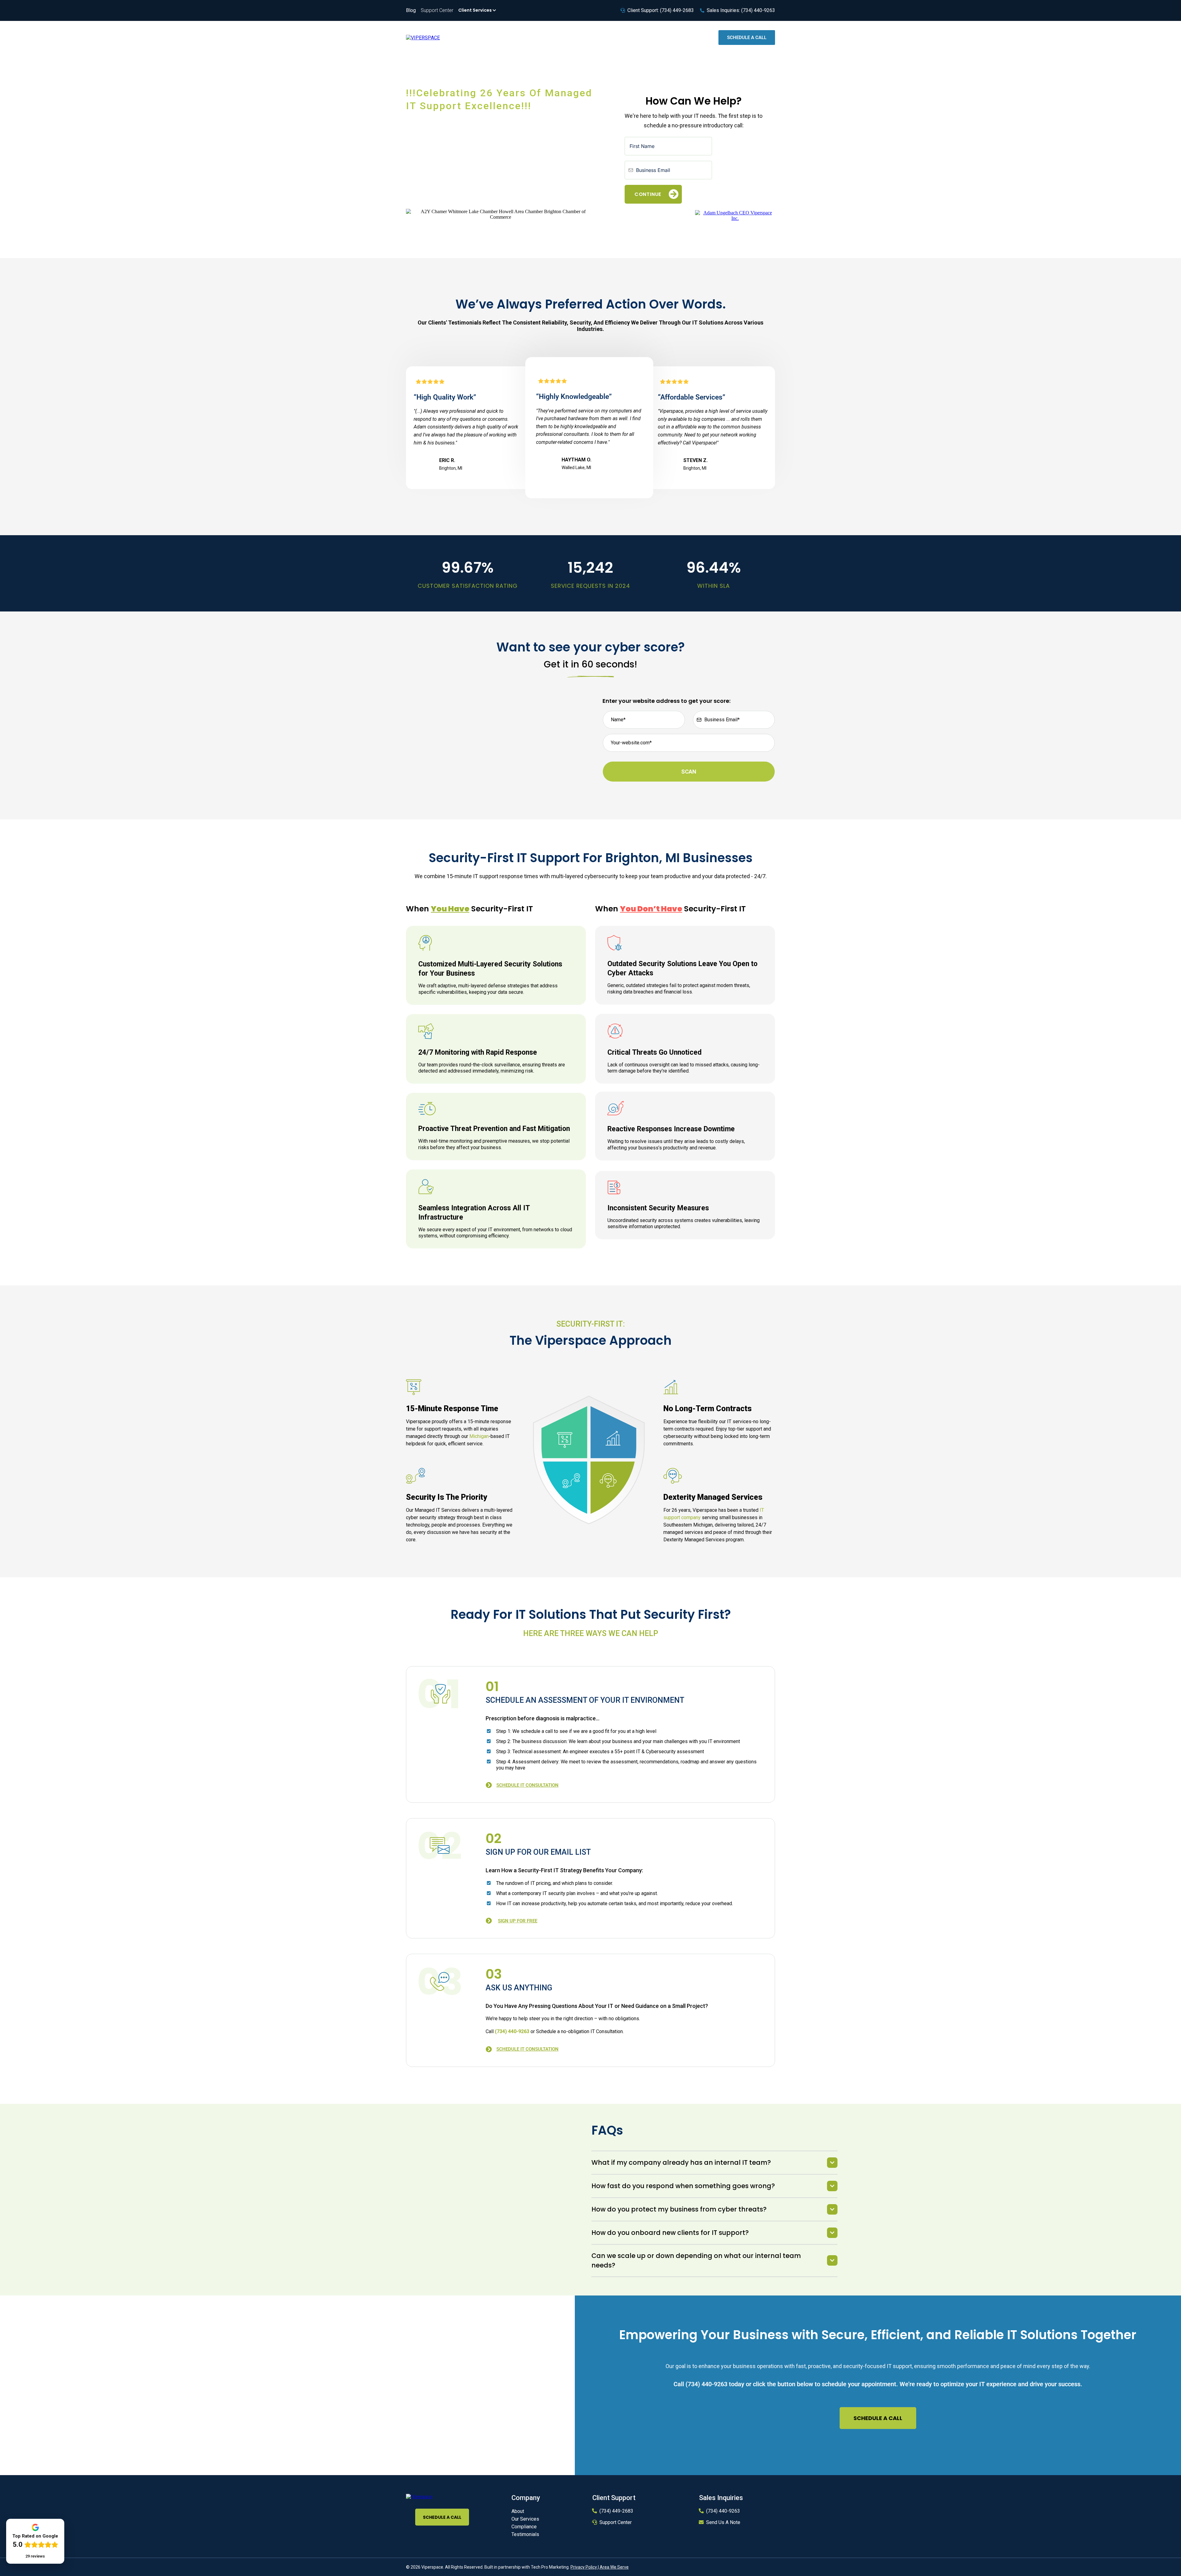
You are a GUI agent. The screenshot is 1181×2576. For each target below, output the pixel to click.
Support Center (616, 2522)
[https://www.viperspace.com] (423, 37)
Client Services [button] (475, 10)
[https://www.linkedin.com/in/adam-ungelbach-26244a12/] (735, 215)
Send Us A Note (723, 2522)
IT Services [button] (586, 37)
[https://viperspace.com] (419, 2496)
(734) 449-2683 (616, 2511)
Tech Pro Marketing (550, 2567)
